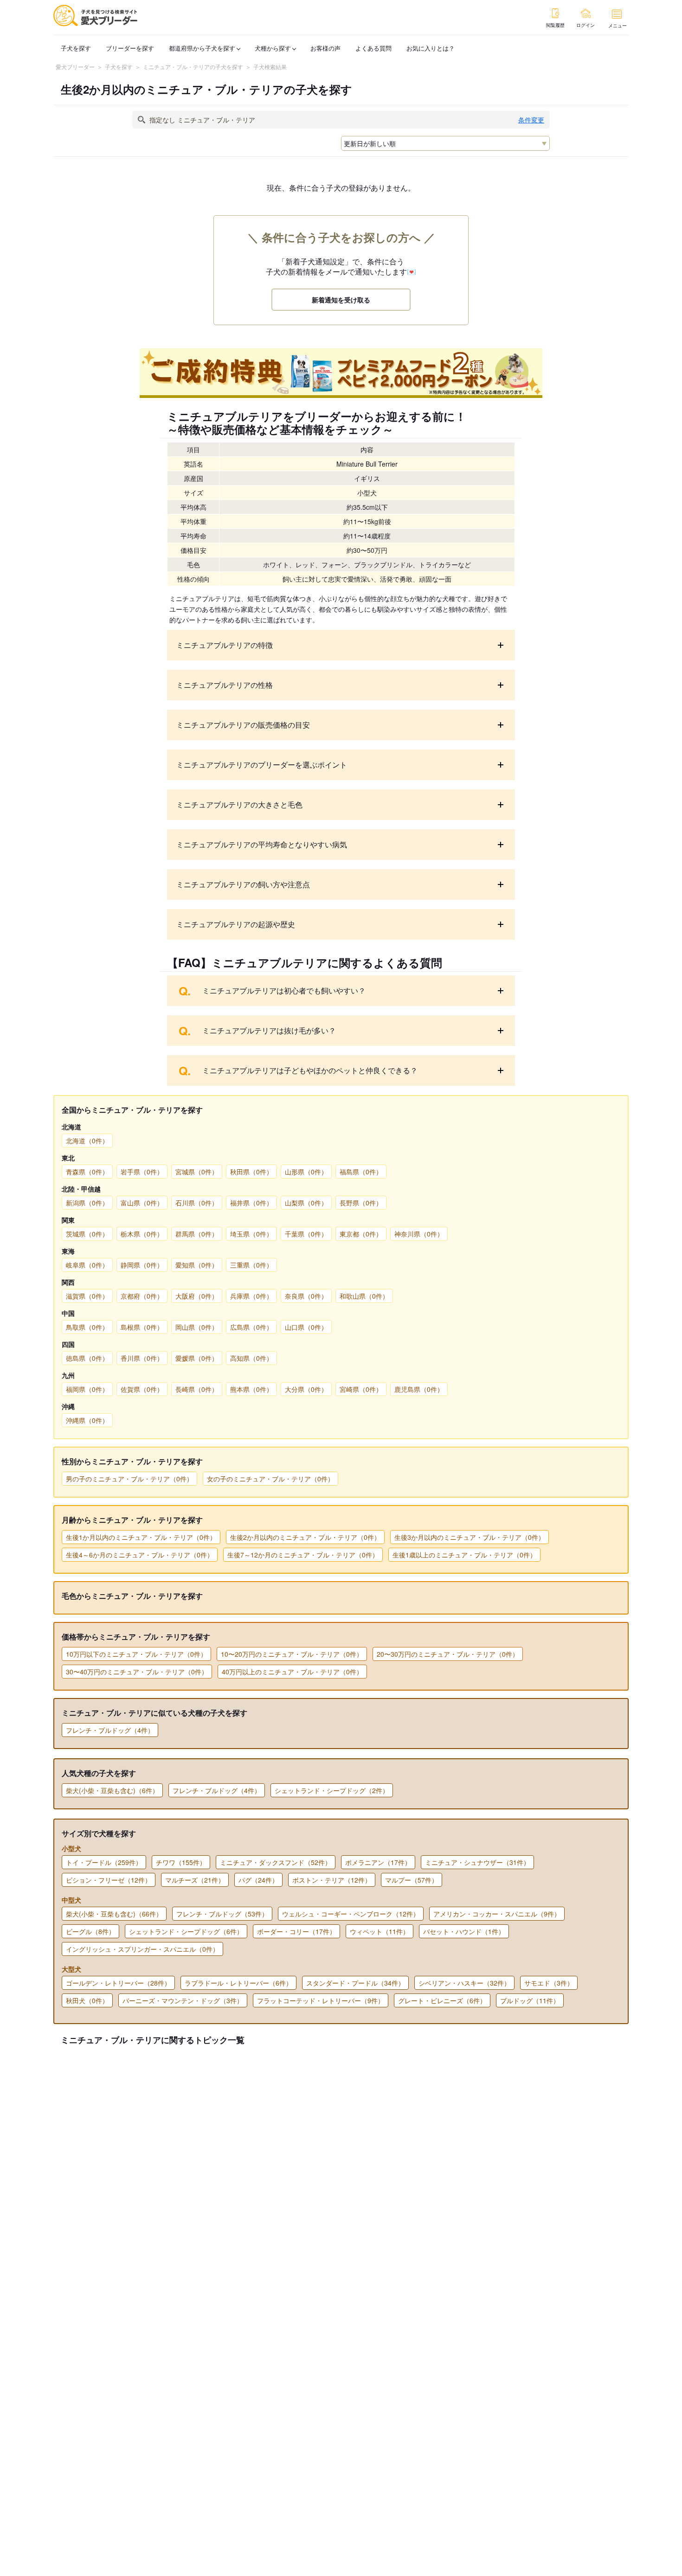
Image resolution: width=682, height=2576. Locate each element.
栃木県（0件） (142, 1234)
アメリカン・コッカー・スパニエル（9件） (497, 1914)
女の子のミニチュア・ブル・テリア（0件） (270, 1479)
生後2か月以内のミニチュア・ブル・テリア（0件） (305, 1537)
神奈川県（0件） (419, 1234)
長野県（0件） (361, 1203)
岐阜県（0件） (87, 1265)
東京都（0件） (361, 1234)
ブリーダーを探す (130, 48)
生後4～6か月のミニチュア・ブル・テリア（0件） (140, 1555)
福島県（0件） (361, 1172)
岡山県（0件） (197, 1327)
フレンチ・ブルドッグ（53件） (222, 1914)
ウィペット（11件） (380, 1931)
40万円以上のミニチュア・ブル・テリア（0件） (292, 1672)
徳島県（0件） (87, 1358)
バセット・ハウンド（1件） (464, 1931)
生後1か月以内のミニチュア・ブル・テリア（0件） (141, 1537)
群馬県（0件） (197, 1234)
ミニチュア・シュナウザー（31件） (477, 1862)
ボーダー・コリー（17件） (296, 1931)
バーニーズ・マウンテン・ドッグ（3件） (183, 2000)
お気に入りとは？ (431, 48)
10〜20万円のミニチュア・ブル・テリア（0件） (292, 1654)
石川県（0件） (197, 1203)
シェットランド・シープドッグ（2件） (332, 1790)
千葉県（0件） (306, 1234)
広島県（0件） (251, 1327)
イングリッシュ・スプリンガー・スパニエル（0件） (142, 1949)
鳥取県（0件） (87, 1327)
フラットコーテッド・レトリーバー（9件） (321, 2000)
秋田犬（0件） (87, 2000)
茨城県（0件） (87, 1234)
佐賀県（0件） (142, 1389)
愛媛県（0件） (197, 1358)
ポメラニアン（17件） (378, 1862)
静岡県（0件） (142, 1265)
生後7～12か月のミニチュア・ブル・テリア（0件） (303, 1555)
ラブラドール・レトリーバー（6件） (238, 1983)
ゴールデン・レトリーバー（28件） (118, 1983)
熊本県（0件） (251, 1389)
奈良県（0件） (306, 1296)
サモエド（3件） (549, 1983)
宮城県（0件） (197, 1172)
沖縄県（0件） (87, 1420)
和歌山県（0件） (364, 1296)
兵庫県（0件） (251, 1296)
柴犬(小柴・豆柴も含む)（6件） (112, 1790)
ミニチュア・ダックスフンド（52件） (276, 1862)
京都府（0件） (142, 1296)
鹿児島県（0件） (419, 1389)
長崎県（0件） (197, 1389)
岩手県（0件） (142, 1172)
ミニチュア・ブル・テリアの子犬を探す (193, 67)
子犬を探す (76, 48)
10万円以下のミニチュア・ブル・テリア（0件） (136, 1654)
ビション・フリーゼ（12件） (109, 1880)
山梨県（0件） (306, 1203)
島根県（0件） (142, 1327)
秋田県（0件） (251, 1172)
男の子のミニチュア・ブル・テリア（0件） (129, 1479)
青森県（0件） (87, 1172)
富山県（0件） (142, 1203)
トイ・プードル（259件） (104, 1862)
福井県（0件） (251, 1203)
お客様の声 (325, 48)
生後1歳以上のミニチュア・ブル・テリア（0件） (464, 1555)
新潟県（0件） (87, 1203)
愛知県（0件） (197, 1265)
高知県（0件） (251, 1358)
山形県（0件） (306, 1172)
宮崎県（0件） (361, 1389)
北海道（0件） (87, 1141)
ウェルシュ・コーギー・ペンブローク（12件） (351, 1914)
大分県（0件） (306, 1389)
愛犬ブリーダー (75, 67)
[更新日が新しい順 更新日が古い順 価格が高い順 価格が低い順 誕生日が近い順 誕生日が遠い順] (445, 143)
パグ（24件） (258, 1880)
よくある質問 (373, 48)
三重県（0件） (251, 1265)
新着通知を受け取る (341, 300)
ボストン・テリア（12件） (332, 1880)
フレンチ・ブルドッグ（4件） (110, 1730)
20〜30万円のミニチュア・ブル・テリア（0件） (448, 1654)
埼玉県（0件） (251, 1234)
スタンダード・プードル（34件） (355, 1983)
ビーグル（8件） (90, 1931)
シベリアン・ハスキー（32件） (464, 1983)
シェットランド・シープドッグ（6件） (186, 1931)
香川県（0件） (142, 1358)
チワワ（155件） (181, 1862)
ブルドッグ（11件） (530, 2000)
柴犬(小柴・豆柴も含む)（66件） (114, 1914)
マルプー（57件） (412, 1880)
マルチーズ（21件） (195, 1880)
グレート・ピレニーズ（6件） (442, 2000)
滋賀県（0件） (87, 1296)
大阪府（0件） (197, 1296)
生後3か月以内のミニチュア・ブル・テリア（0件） (470, 1537)
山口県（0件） (306, 1327)
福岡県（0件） (87, 1389)
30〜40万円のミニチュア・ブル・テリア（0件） (137, 1672)
